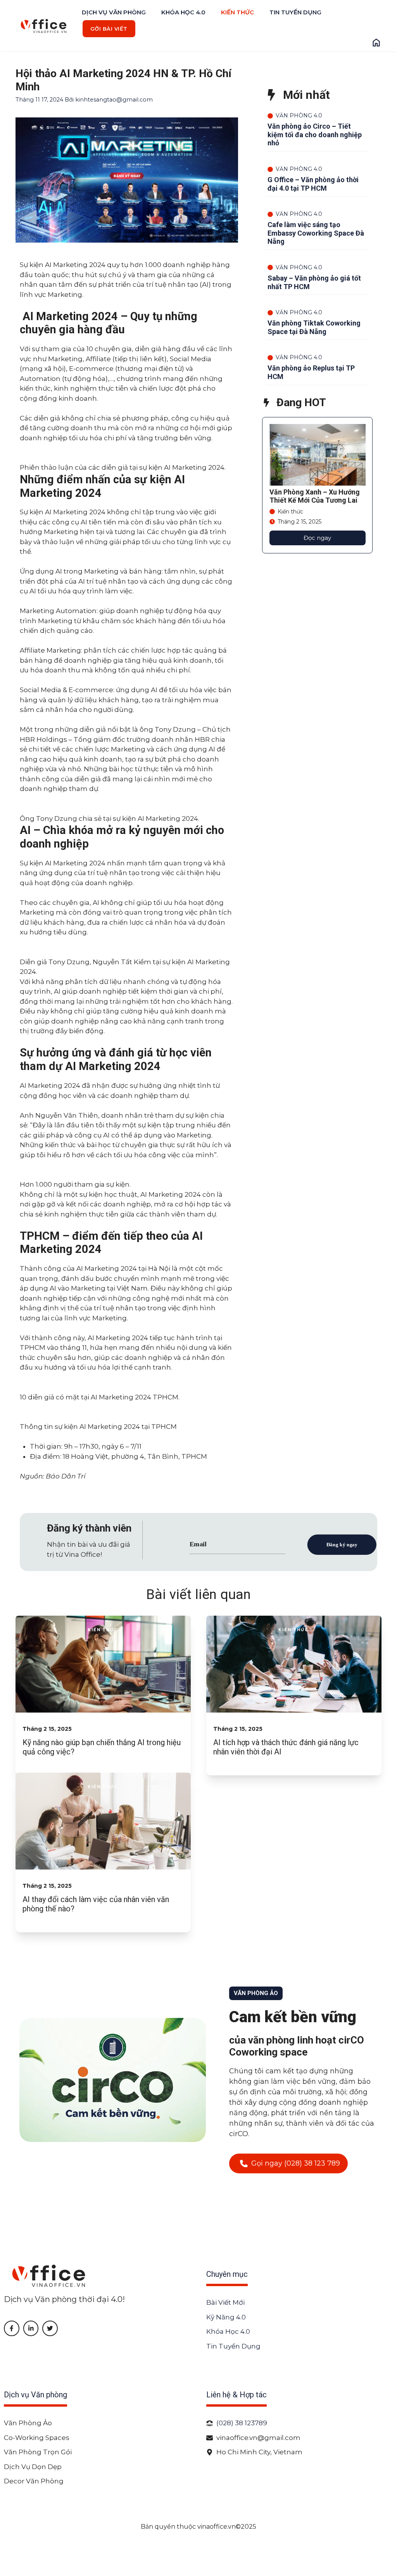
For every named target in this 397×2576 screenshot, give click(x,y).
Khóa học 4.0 (183, 12)
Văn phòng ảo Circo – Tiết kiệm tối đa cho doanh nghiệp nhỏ (315, 134)
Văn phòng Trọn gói (38, 2452)
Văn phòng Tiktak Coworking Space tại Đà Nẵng (314, 327)
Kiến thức (237, 12)
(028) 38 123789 (242, 2423)
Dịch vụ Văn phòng (114, 12)
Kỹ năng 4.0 (226, 2317)
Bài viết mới (225, 2302)
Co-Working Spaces (37, 2438)
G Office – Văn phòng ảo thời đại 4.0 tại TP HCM (313, 184)
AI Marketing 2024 (118, 1338)
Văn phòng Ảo (28, 2423)
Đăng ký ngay (342, 1544)
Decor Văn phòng (34, 2481)
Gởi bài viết (109, 29)
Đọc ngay (317, 538)
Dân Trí (73, 1476)
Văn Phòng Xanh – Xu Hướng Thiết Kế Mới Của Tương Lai (315, 496)
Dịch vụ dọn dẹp (33, 2467)
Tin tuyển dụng (295, 12)
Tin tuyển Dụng (233, 2346)
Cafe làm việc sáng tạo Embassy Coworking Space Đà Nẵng (316, 233)
